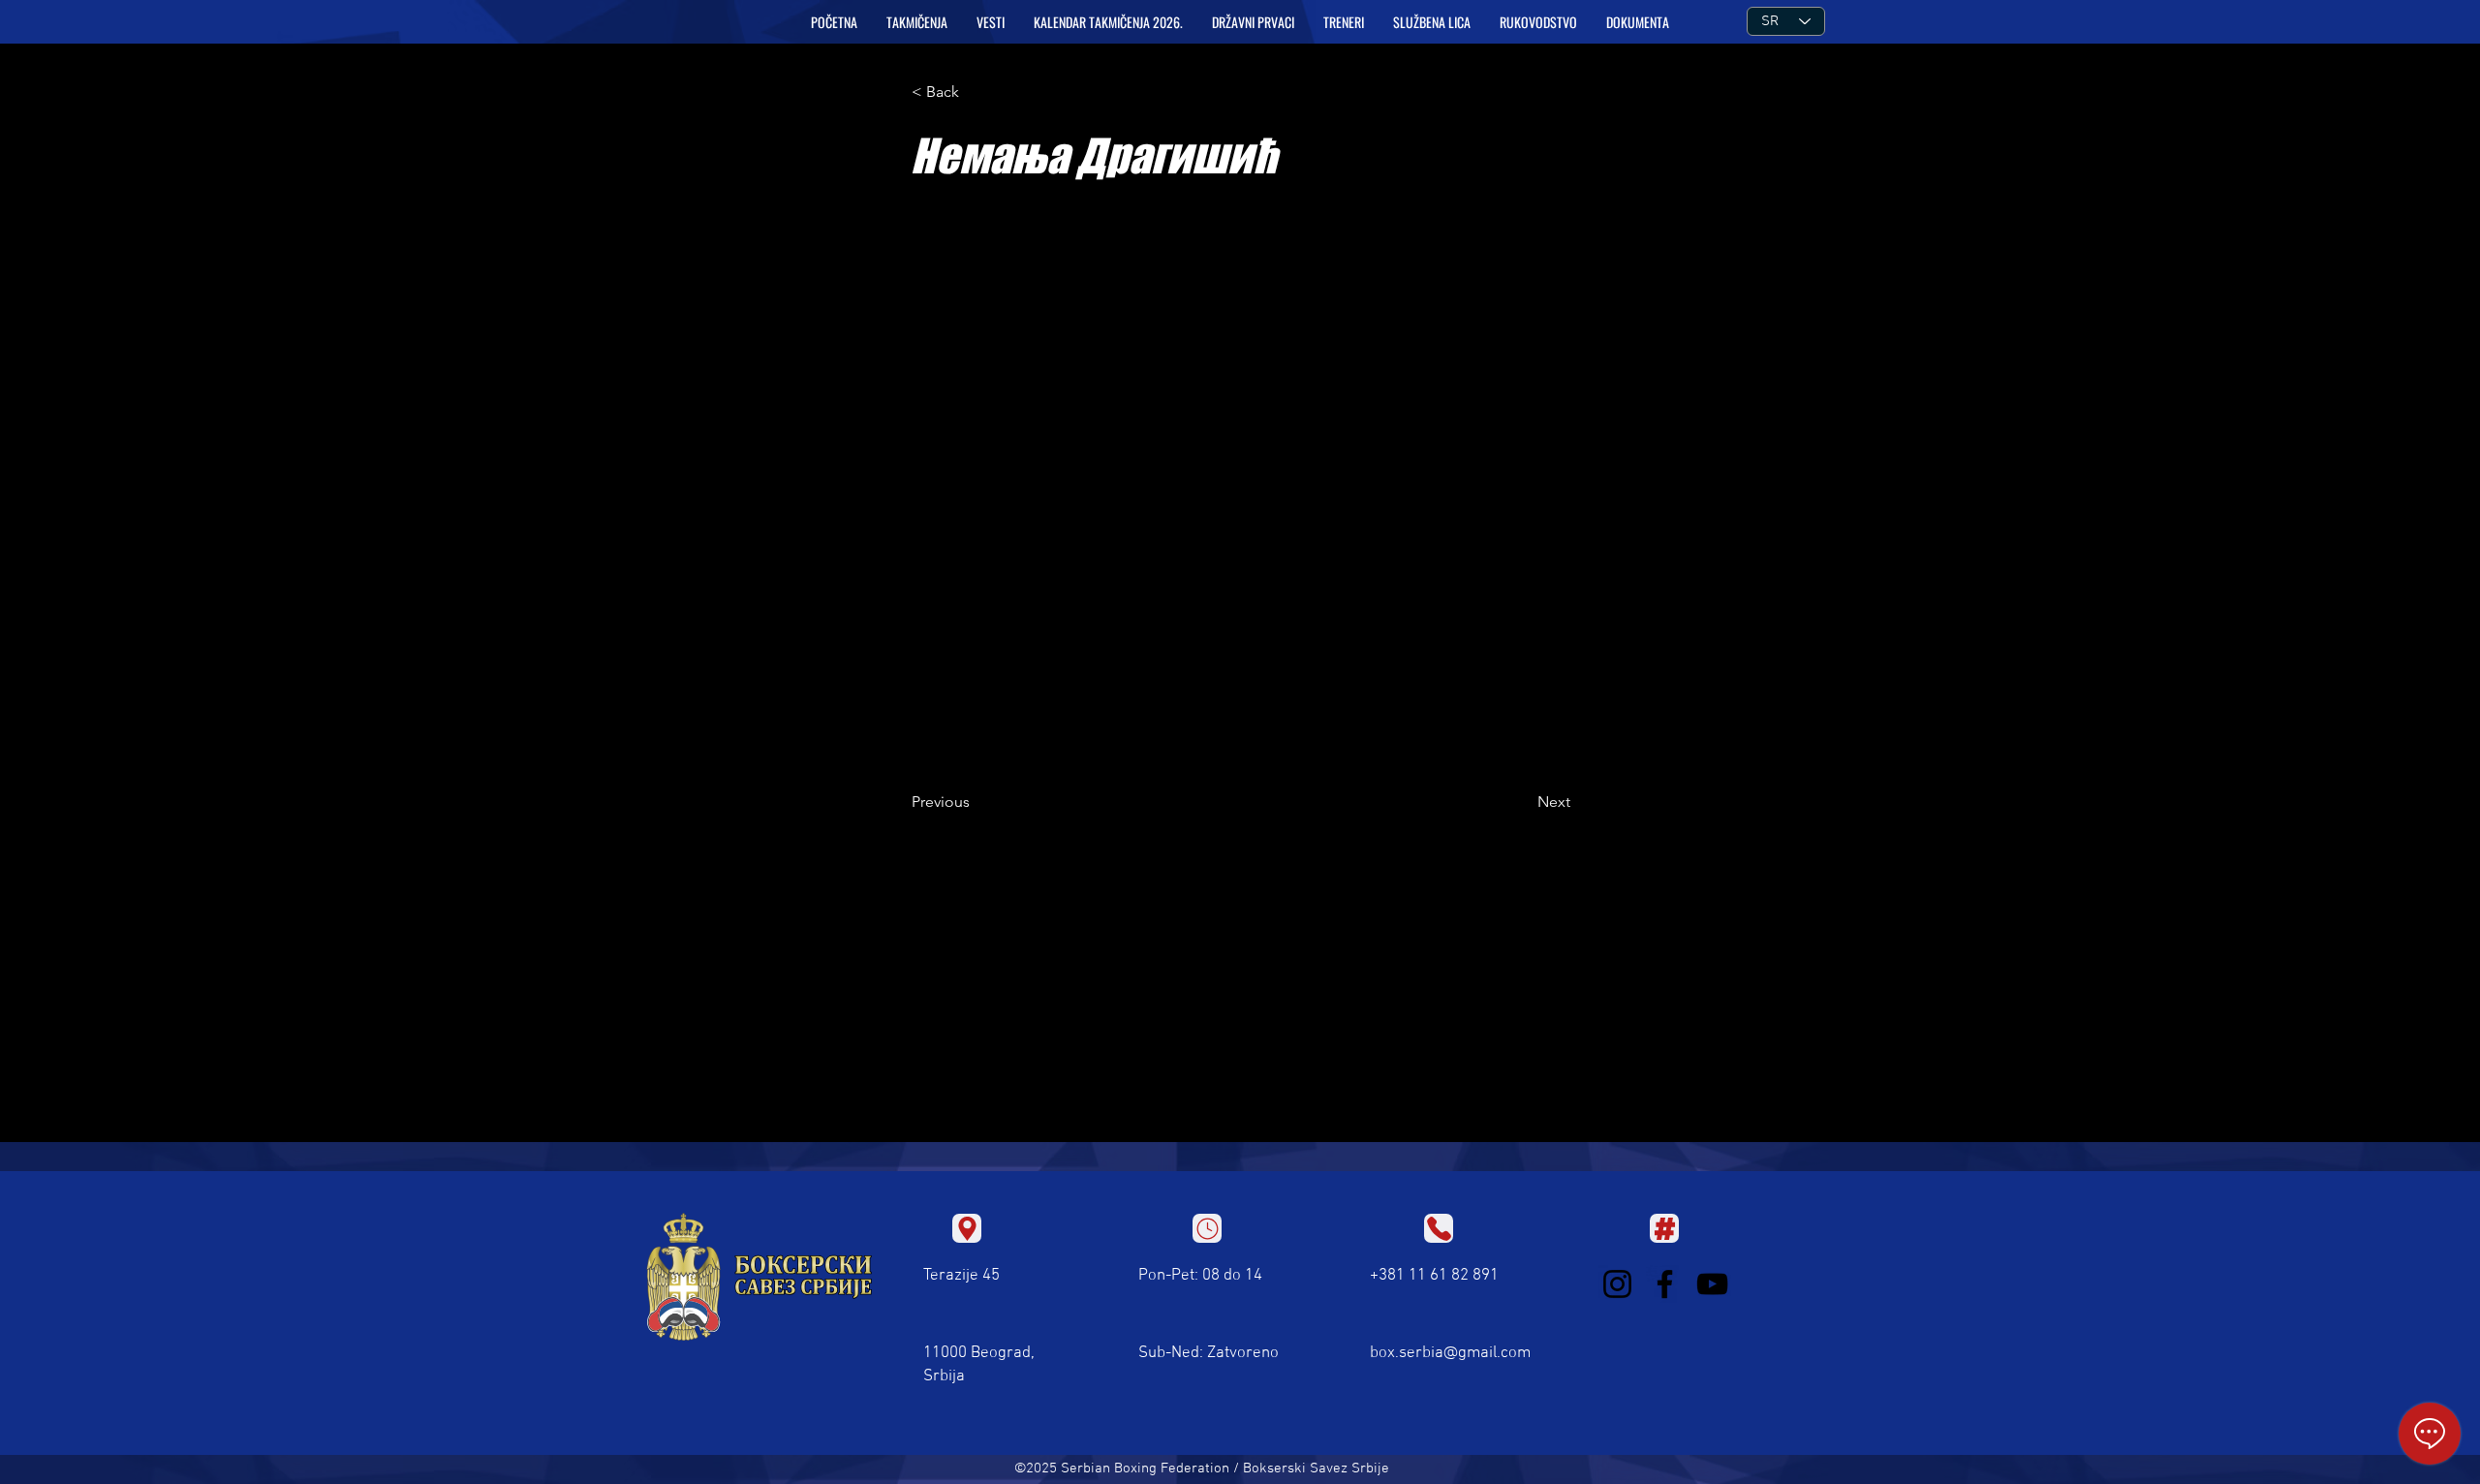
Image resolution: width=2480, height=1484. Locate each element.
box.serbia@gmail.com (1450, 1353)
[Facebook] (1665, 1284)
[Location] (967, 1228)
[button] (917, 22)
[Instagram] (1617, 1284)
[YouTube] (1712, 1284)
